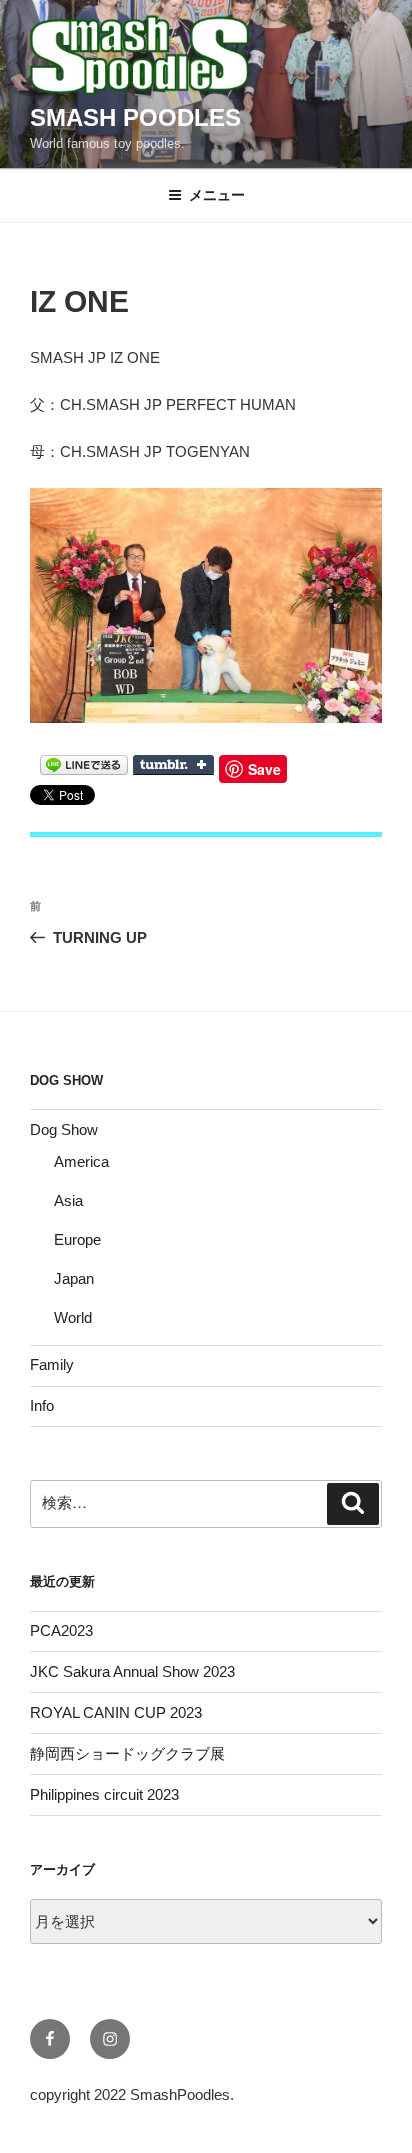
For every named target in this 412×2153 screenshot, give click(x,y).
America (81, 1161)
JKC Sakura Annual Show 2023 (132, 1671)
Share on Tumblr (173, 765)
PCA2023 (61, 1630)
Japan (74, 1278)
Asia (68, 1200)
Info (42, 1405)
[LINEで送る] (84, 763)
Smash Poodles (135, 117)
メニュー (217, 195)
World (73, 1317)
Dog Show (64, 1129)
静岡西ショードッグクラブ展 (127, 1753)
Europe (77, 1239)
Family (52, 1364)
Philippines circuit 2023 (104, 1794)
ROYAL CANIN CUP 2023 (116, 1712)
